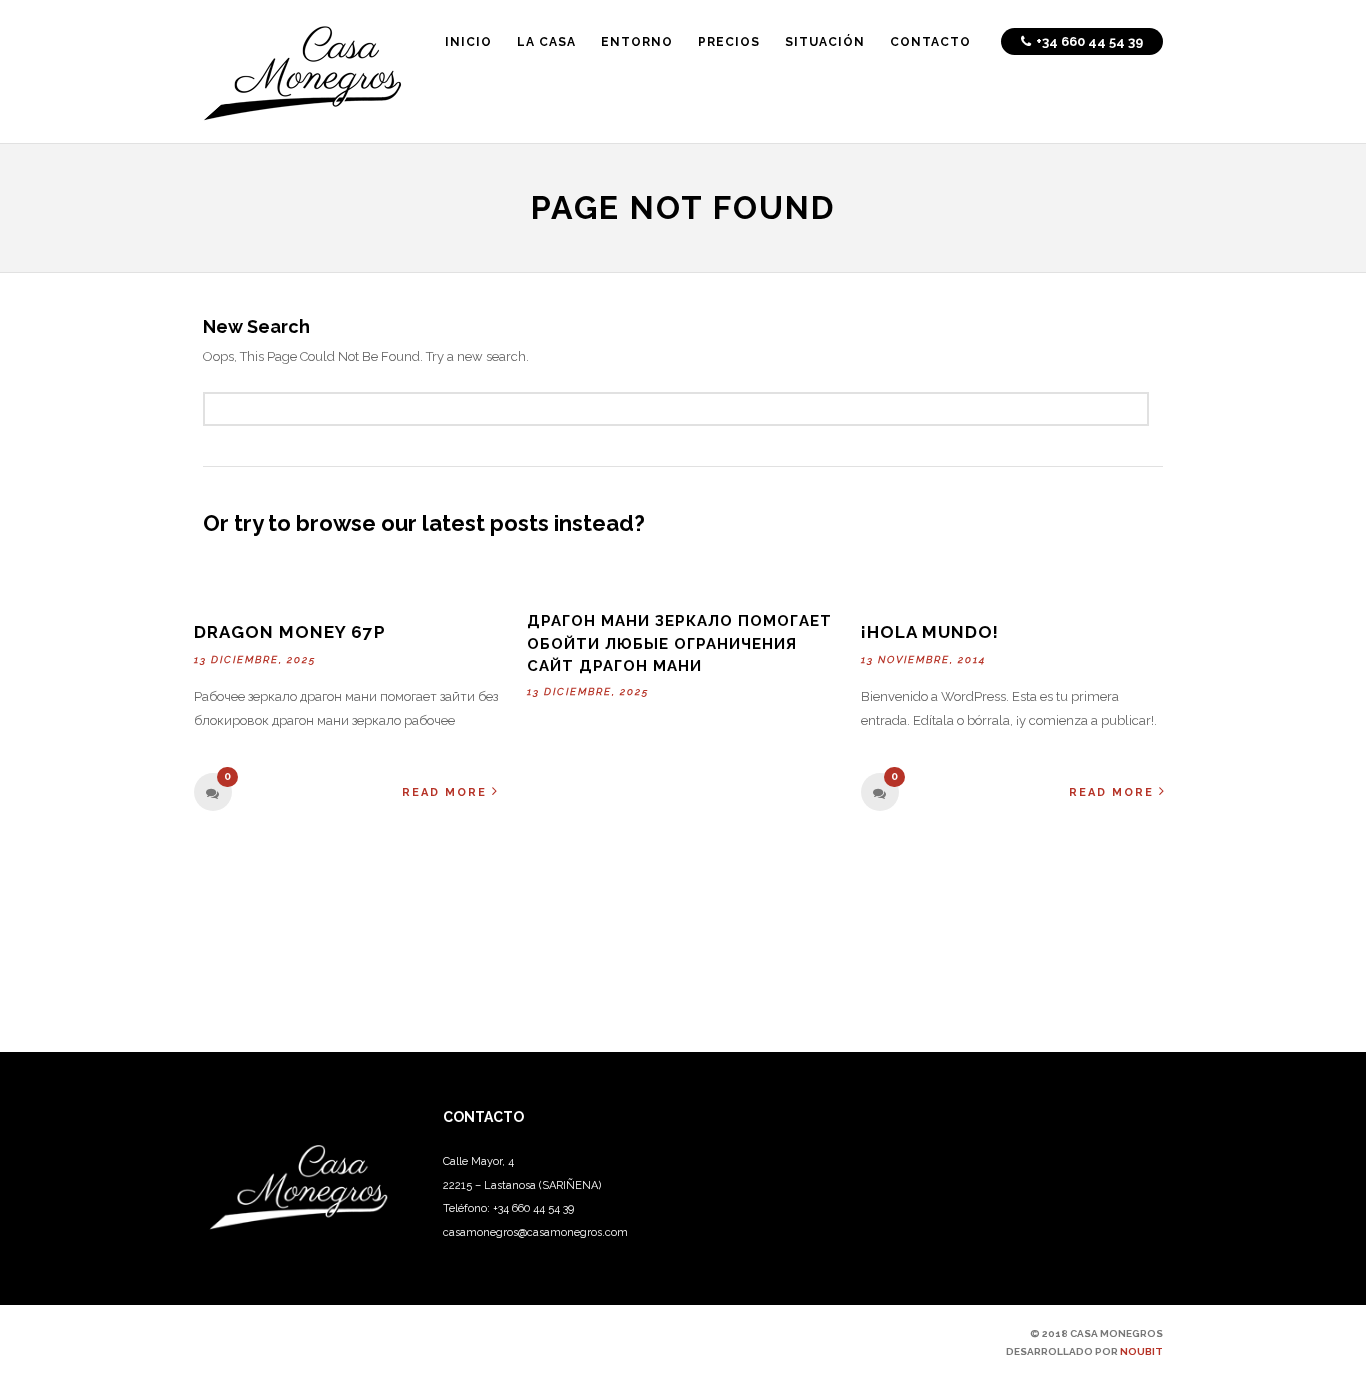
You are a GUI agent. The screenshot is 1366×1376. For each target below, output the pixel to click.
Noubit (1141, 1351)
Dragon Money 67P (290, 632)
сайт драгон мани (614, 666)
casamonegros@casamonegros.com (535, 1232)
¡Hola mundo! (930, 632)
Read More (444, 792)
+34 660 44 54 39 (533, 1208)
